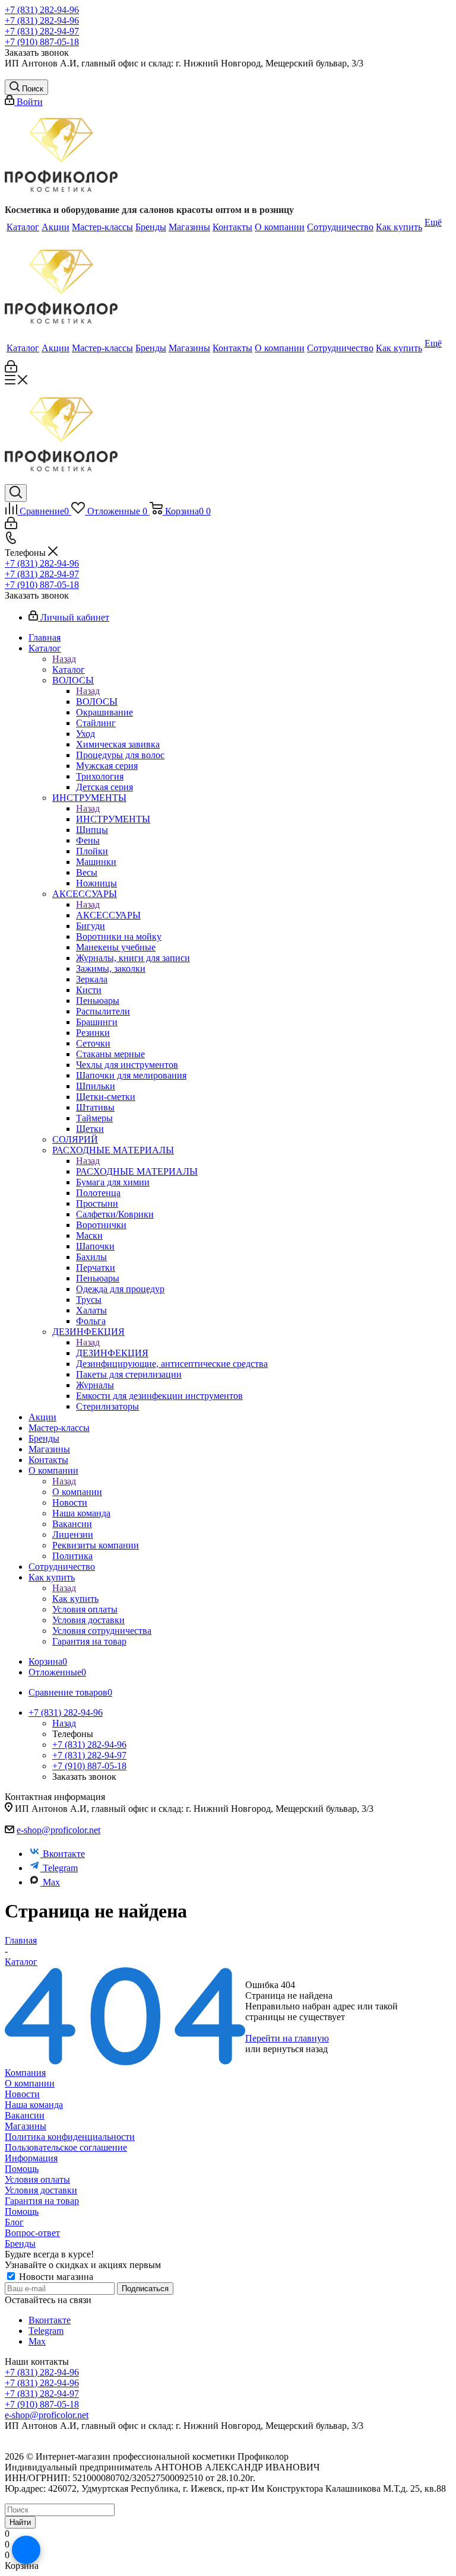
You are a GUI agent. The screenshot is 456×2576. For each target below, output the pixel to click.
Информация (31, 2158)
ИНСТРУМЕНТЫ (113, 819)
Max (51, 1882)
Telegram (60, 1868)
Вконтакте (64, 1854)
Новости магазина (55, 2277)
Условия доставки (41, 2190)
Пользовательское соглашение (66, 2147)
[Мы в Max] (26, 2550)
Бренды (20, 2243)
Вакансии (25, 2115)
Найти (20, 2522)
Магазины (26, 2126)
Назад (64, 659)
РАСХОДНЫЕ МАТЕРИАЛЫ (137, 1171)
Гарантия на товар (42, 2201)
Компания (25, 2073)
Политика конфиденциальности (70, 2137)
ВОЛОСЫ (97, 702)
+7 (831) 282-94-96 (42, 10)
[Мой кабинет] (11, 369)
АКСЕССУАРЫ (108, 915)
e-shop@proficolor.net (58, 1830)
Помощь (22, 2169)
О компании (77, 1492)
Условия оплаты (37, 2179)
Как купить (75, 1599)
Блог (14, 2222)
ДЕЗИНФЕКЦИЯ (112, 1353)
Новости (22, 2094)
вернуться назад (295, 2049)
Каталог (69, 670)
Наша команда (34, 2105)
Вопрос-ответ (32, 2233)
